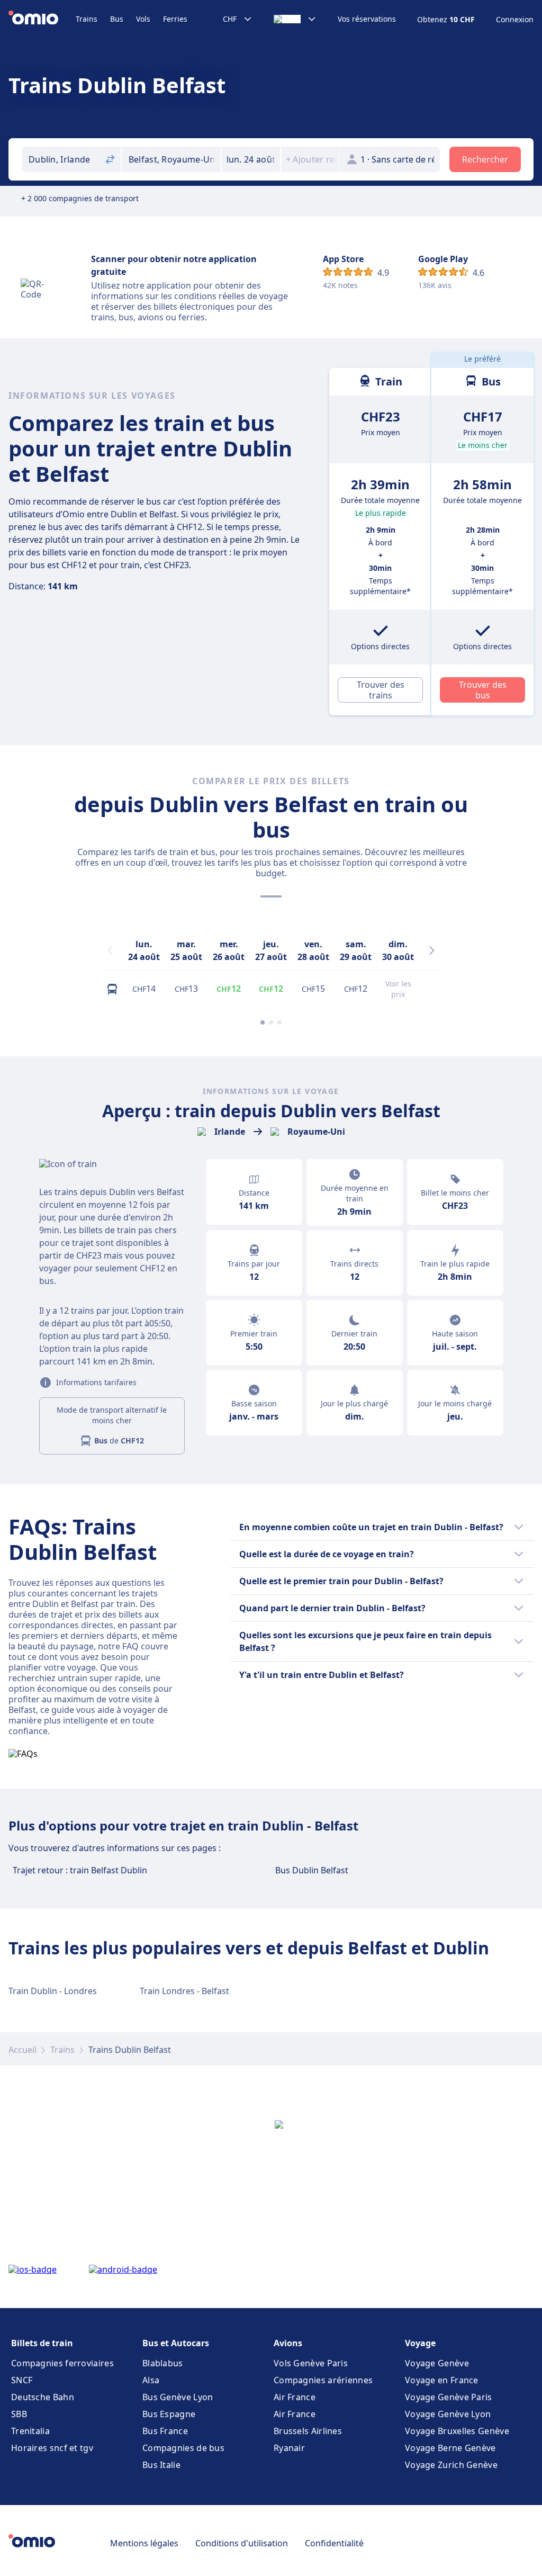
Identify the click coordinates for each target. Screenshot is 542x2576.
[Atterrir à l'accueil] (42, 19)
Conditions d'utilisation (242, 2543)
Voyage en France (442, 2380)
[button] (251, 159)
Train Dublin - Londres (53, 1991)
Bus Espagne (169, 2414)
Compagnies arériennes (323, 2380)
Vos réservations (367, 19)
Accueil (22, 2050)
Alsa (151, 2380)
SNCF (22, 2380)
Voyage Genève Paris (449, 2397)
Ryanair (289, 2448)
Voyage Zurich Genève (451, 2465)
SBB (19, 2414)
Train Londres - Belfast (184, 1991)
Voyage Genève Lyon (448, 2414)
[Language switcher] (295, 19)
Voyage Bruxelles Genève (457, 2431)
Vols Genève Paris (311, 2363)
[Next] (432, 950)
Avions (288, 2343)
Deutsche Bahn (43, 2397)
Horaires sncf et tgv (52, 2448)
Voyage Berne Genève (450, 2448)
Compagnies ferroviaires (62, 2363)
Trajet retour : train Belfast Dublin (80, 1870)
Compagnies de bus (183, 2448)
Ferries (175, 19)
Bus (117, 19)
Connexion (515, 20)
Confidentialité (334, 2543)
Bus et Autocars (176, 2343)
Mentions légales (144, 2543)
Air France (295, 2397)
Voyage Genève (437, 2363)
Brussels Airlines (308, 2431)
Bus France (165, 2431)
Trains (87, 19)
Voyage (420, 2343)
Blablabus (163, 2363)
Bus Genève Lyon (178, 2397)
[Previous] (110, 950)
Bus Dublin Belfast (312, 1870)
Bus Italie (161, 2465)
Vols (143, 19)
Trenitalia (30, 2431)
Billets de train (42, 2343)
